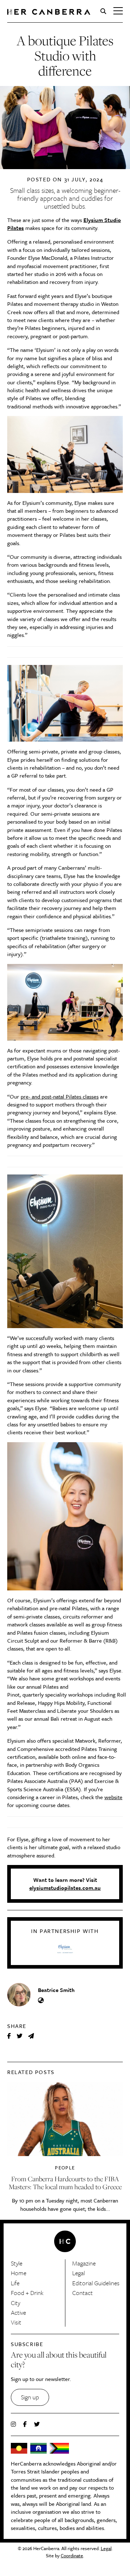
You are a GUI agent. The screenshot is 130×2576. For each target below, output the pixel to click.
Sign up (30, 2397)
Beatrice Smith (56, 1990)
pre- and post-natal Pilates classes (60, 1096)
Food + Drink (27, 2293)
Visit (16, 2322)
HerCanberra (49, 12)
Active (18, 2312)
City (16, 2303)
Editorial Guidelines (96, 2283)
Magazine (84, 2263)
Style (17, 2263)
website (113, 1797)
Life (15, 2283)
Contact (83, 2293)
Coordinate (72, 2555)
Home (19, 2273)
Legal (79, 2273)
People (65, 2168)
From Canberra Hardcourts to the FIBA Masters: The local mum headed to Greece (65, 2183)
